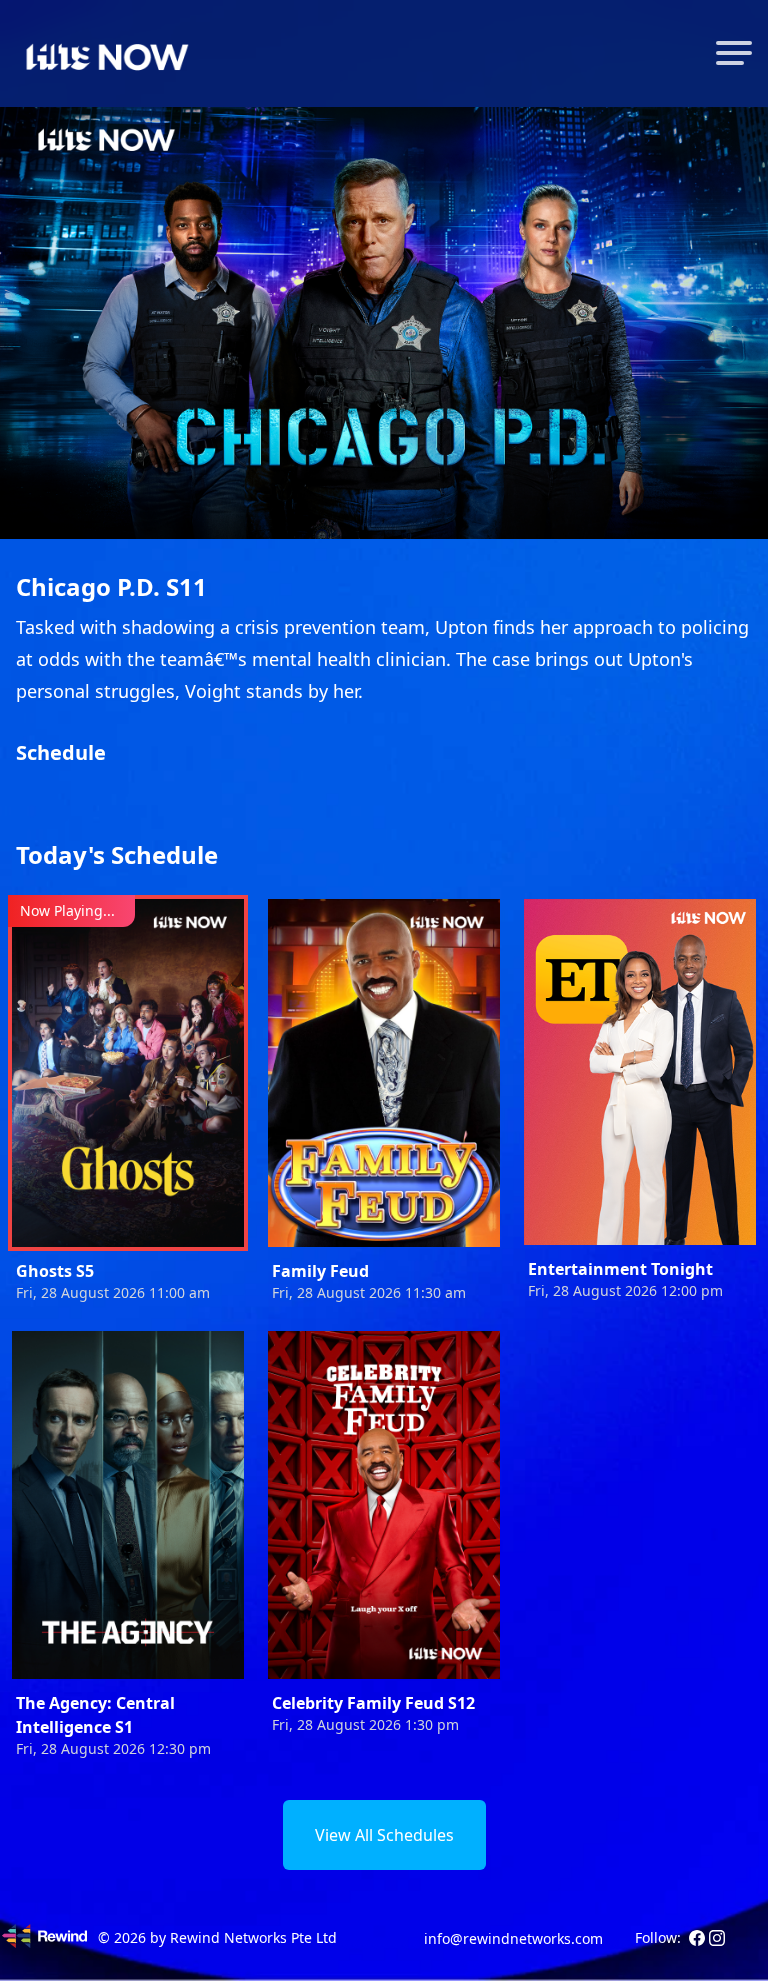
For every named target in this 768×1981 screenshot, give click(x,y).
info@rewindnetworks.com (513, 1938)
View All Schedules (384, 1835)
